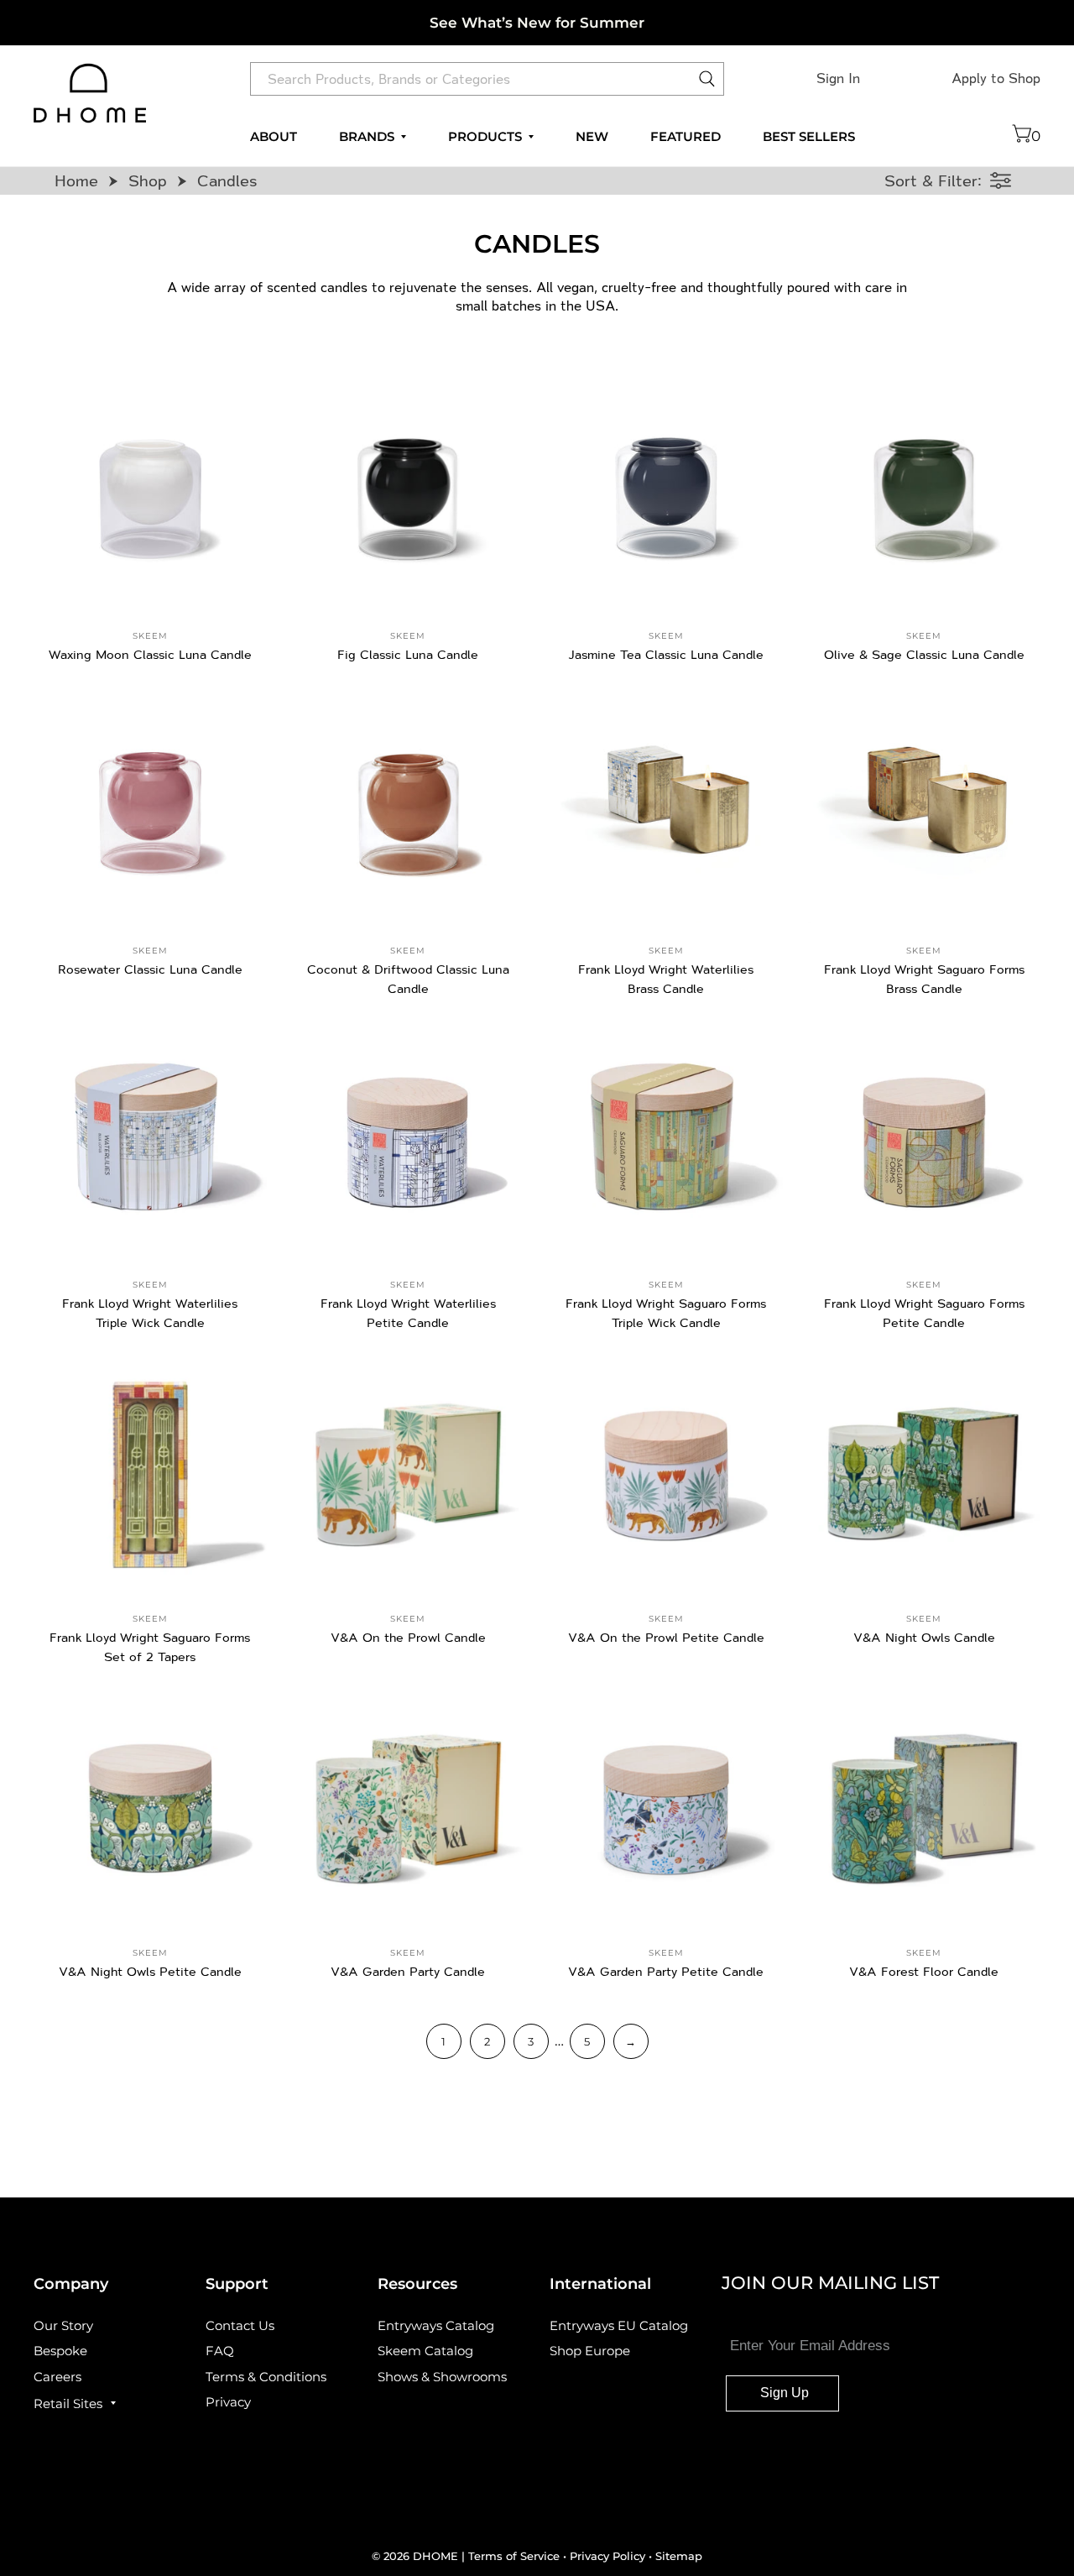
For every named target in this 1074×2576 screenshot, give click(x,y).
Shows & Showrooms (442, 2377)
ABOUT (274, 137)
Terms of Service (516, 2556)
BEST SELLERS (809, 137)
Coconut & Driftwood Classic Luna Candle (408, 979)
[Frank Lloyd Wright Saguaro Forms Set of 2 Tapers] (150, 1475)
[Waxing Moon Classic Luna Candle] (150, 491)
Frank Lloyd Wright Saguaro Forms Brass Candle (924, 979)
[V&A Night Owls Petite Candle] (150, 1809)
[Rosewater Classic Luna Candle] (150, 806)
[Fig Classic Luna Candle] (409, 491)
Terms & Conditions (266, 2377)
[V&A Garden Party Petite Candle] (666, 1809)
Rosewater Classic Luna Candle (150, 969)
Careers (57, 2377)
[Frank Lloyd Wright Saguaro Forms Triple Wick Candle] (666, 1140)
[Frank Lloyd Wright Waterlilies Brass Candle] (666, 806)
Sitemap (679, 2556)
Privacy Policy (607, 2556)
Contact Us (240, 2325)
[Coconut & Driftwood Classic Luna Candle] (409, 806)
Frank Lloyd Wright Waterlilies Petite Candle (408, 1313)
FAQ (220, 2351)
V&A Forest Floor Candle (924, 1971)
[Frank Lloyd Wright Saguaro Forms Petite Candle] (925, 1140)
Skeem (150, 636)
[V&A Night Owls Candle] (925, 1475)
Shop (148, 180)
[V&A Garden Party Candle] (409, 1809)
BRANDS (367, 137)
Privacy (228, 2402)
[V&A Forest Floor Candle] (925, 1809)
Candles (227, 180)
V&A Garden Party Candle (408, 1971)
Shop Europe (590, 2351)
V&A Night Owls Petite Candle (150, 1971)
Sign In (838, 78)
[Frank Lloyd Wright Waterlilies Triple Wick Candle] (150, 1140)
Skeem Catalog (425, 2351)
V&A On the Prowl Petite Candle (666, 1637)
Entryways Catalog (436, 2325)
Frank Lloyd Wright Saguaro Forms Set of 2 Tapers (150, 1647)
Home (76, 180)
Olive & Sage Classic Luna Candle (924, 654)
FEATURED (686, 137)
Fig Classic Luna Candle (408, 654)
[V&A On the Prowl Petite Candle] (666, 1475)
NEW (592, 137)
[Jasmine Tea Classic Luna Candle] (666, 491)
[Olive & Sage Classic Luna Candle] (925, 491)
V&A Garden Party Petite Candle (666, 1971)
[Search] (707, 83)
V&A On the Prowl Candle (408, 1637)
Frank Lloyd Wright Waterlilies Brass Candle (666, 979)
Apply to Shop (996, 78)
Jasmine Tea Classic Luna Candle (666, 654)
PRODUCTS (485, 137)
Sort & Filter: (933, 180)
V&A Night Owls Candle (924, 1637)
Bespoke (60, 2351)
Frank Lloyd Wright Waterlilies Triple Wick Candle (150, 1313)
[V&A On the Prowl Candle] (409, 1475)
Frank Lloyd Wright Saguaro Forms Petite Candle (924, 1313)
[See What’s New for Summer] (537, 23)
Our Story (63, 2325)
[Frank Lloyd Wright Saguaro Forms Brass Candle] (925, 806)
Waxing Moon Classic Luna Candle (150, 654)
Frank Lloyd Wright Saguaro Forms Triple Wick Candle (666, 1313)
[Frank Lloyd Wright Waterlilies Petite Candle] (409, 1140)
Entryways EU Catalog (619, 2325)
